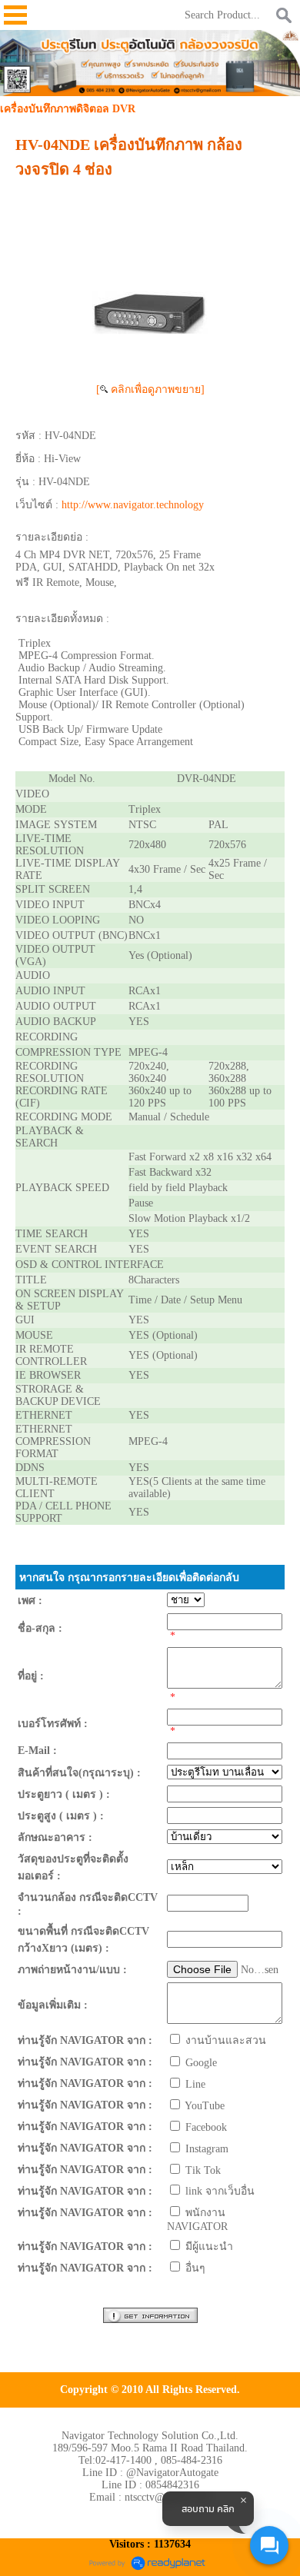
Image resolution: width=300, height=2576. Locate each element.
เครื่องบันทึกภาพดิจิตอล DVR (68, 109)
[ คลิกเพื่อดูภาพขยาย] (150, 389)
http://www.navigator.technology (133, 505)
